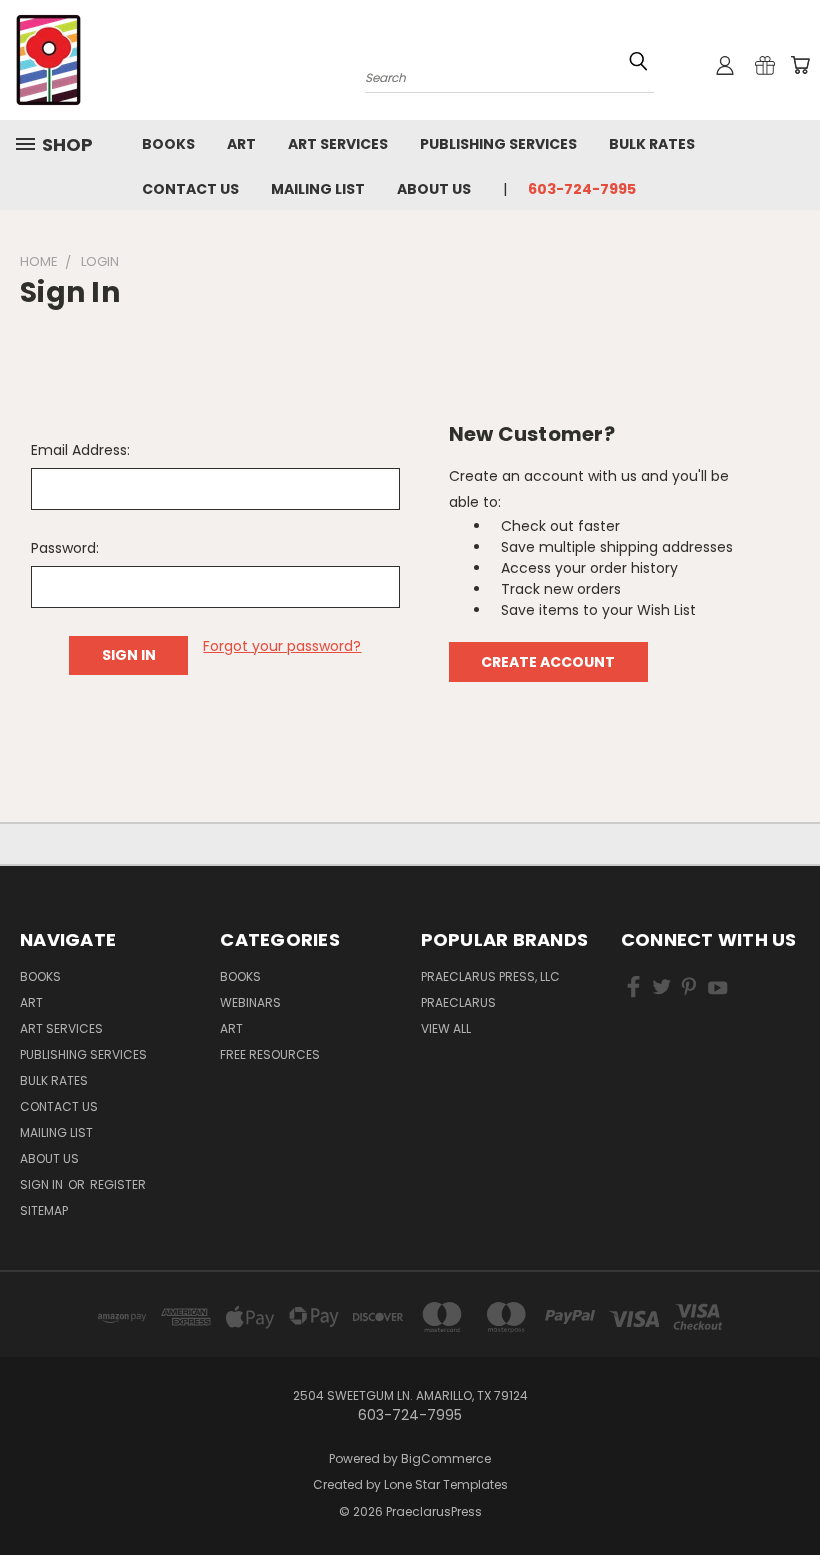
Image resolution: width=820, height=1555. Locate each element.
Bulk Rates (652, 144)
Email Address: (80, 450)
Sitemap (44, 1210)
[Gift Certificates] (765, 65)
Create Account (548, 662)
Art (241, 144)
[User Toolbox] (725, 65)
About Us (434, 189)
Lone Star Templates (446, 1484)
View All (446, 1028)
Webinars (250, 1002)
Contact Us (190, 189)
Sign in (43, 1184)
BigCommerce (446, 1458)
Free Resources (270, 1054)
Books (168, 144)
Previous (789, 1492)
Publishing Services (498, 144)
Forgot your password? (282, 646)
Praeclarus (458, 1002)
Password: (65, 548)
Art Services (338, 144)
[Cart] (800, 65)
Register (118, 1184)
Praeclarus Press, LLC (490, 976)
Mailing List (318, 189)
